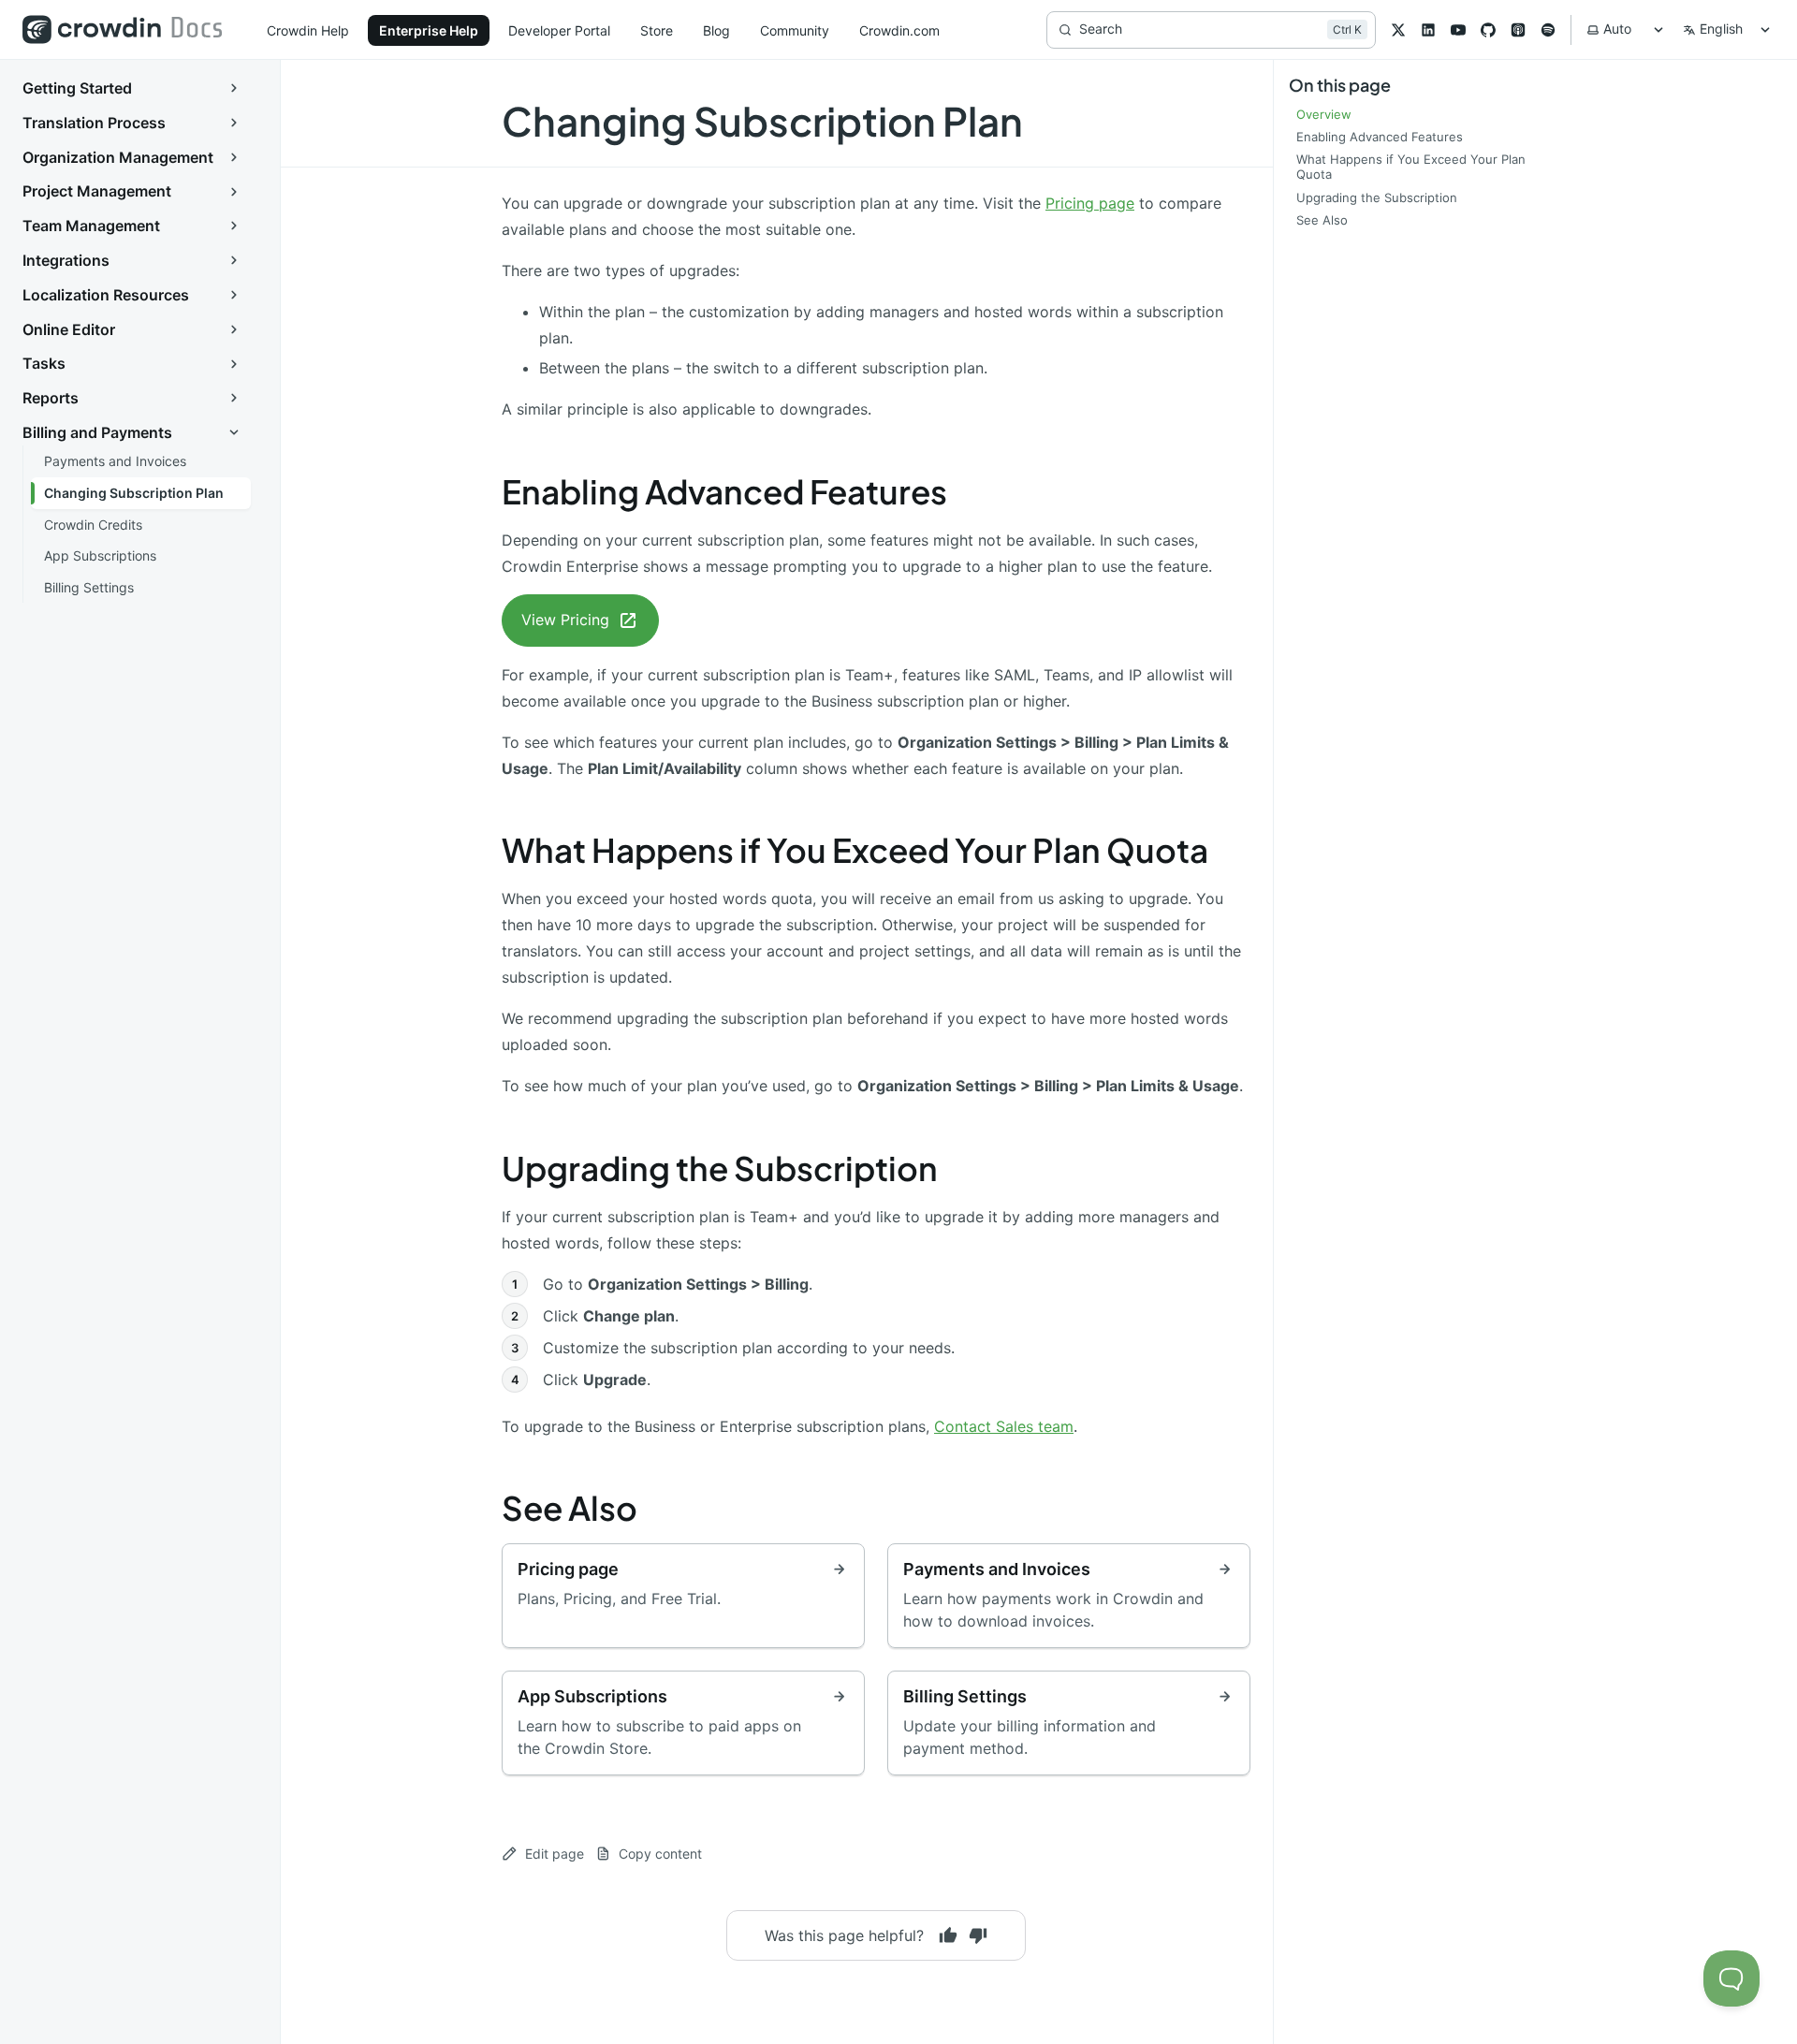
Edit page (555, 1854)
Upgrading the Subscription (720, 1168)
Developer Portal (559, 30)
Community (795, 30)
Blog (716, 30)
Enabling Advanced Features (724, 491)
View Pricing (565, 620)
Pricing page (1090, 203)
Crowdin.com (899, 30)
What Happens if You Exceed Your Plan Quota (855, 850)
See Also (570, 1508)
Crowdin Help (308, 30)
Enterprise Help (429, 30)
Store (657, 30)
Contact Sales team (1004, 1426)
